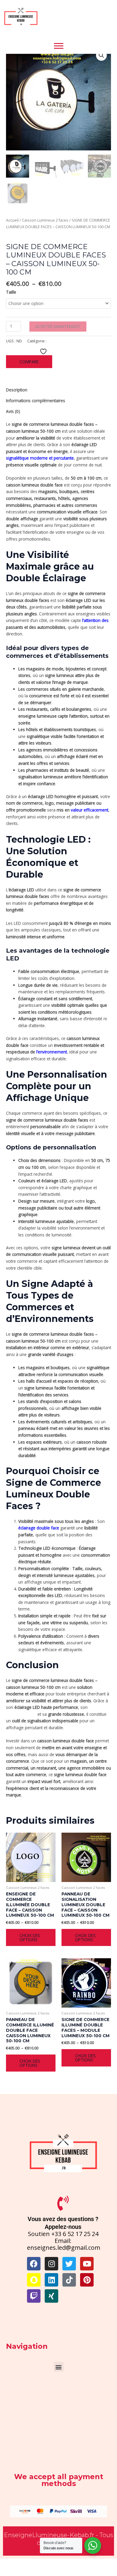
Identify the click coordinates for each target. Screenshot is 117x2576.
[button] (101, 55)
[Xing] (51, 2296)
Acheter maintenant (58, 326)
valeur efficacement (89, 810)
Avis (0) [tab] (13, 411)
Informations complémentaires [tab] (36, 401)
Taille (11, 292)
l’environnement (51, 1052)
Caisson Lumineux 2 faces (45, 220)
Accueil (12, 220)
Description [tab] (17, 390)
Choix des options (30, 1937)
